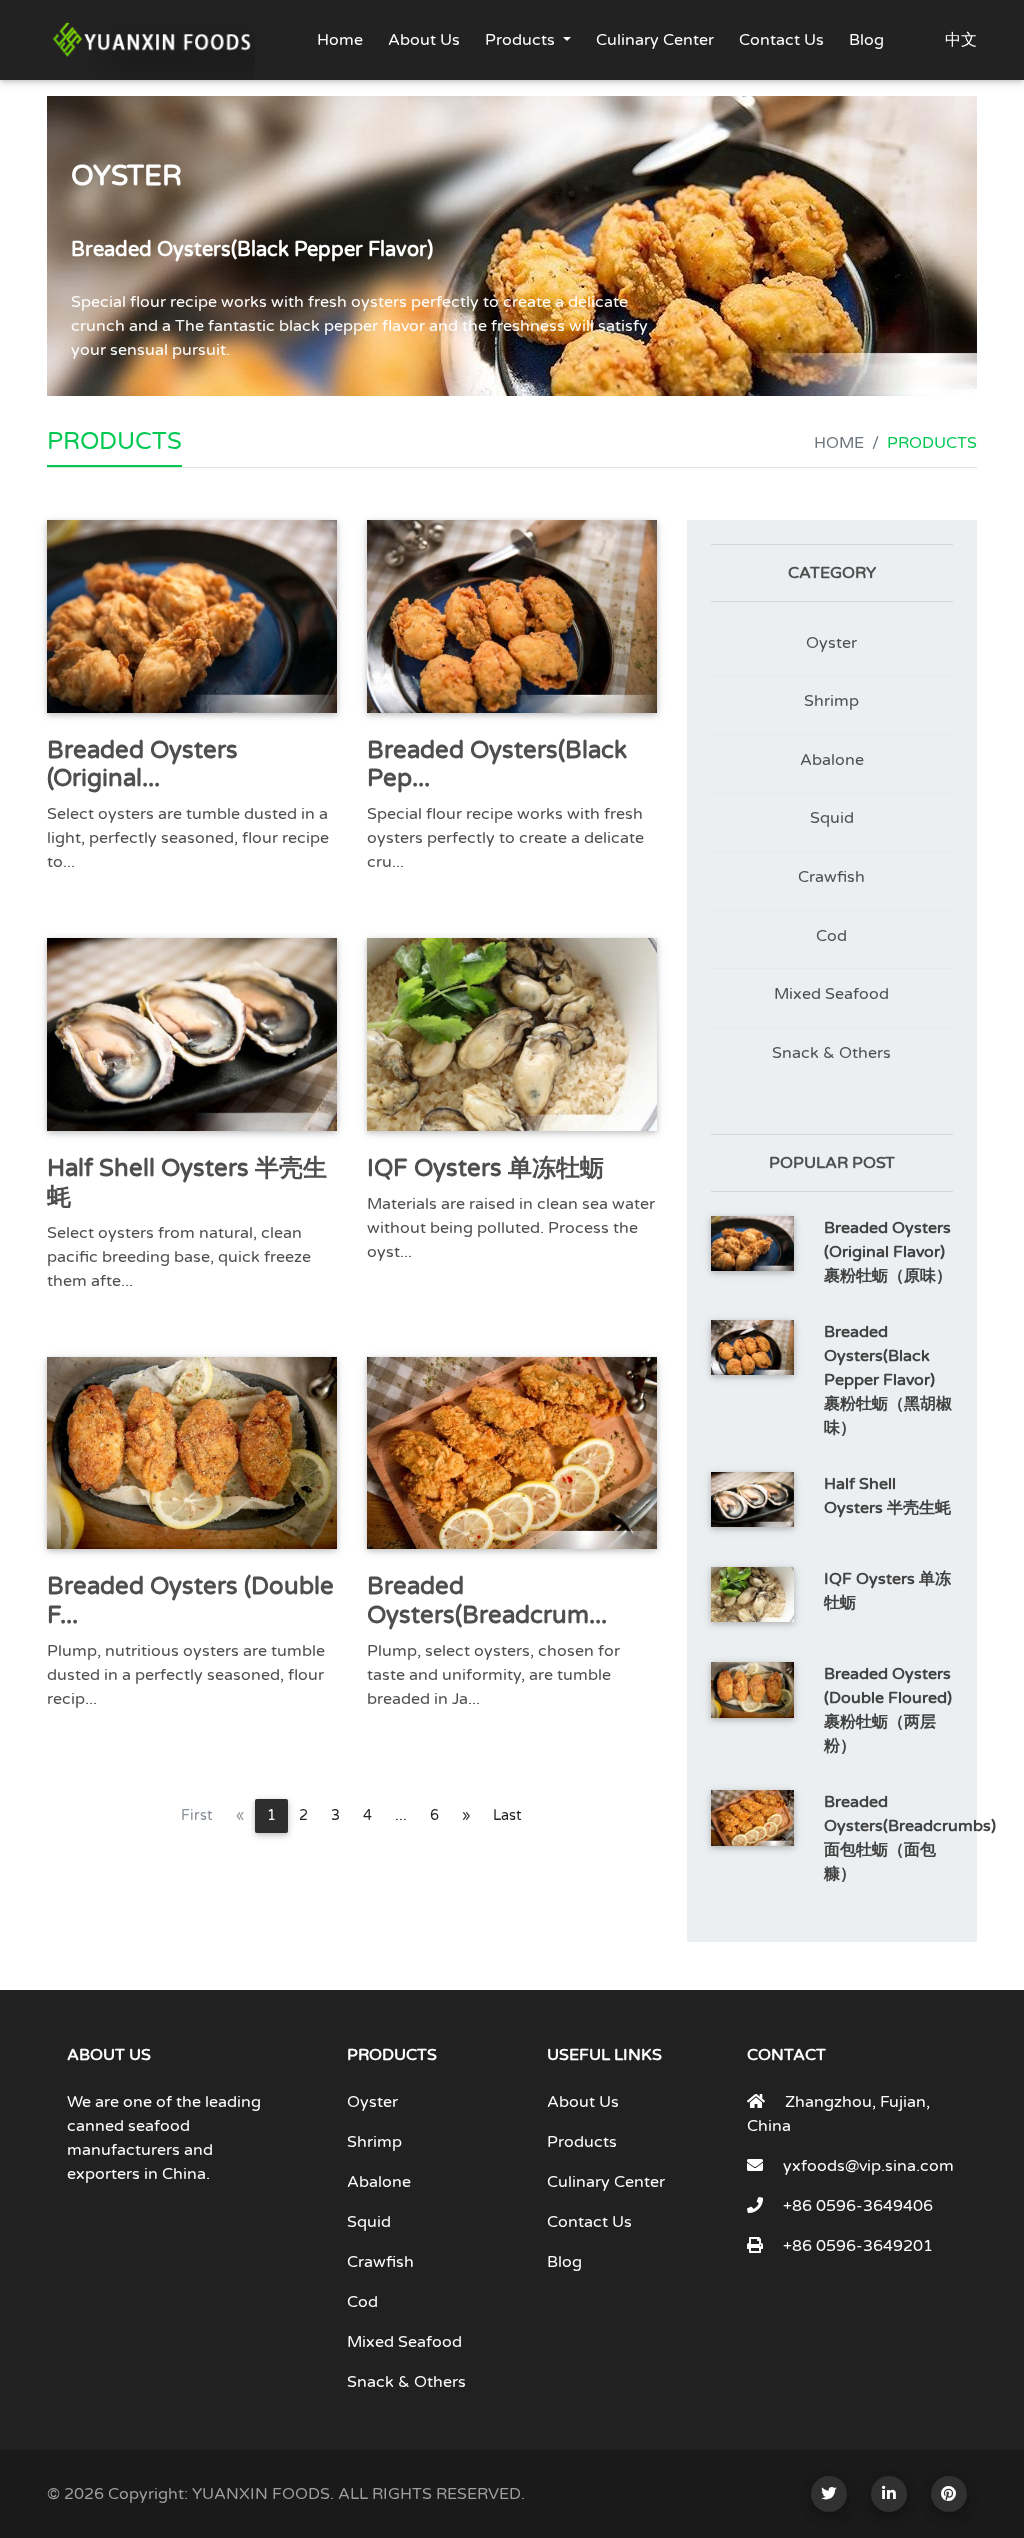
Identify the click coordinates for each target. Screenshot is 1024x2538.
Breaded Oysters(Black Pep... (497, 765)
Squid (832, 818)
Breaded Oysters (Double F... (190, 1601)
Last (507, 1815)
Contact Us (781, 40)
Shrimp (831, 701)
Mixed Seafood (831, 994)
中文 (961, 40)
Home (340, 40)
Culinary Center (655, 40)
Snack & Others (831, 1053)
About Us (424, 40)
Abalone (832, 760)
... (401, 1815)
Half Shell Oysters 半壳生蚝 (187, 1183)
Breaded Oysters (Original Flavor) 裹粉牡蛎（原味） (888, 1252)
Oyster (831, 643)
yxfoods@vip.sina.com (868, 2166)
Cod (831, 936)
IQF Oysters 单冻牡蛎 (485, 1168)
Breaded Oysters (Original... (142, 765)
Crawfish (831, 877)
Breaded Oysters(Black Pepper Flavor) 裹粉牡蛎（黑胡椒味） (888, 1380)
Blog (866, 40)
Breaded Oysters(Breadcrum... (487, 1601)
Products (520, 40)
